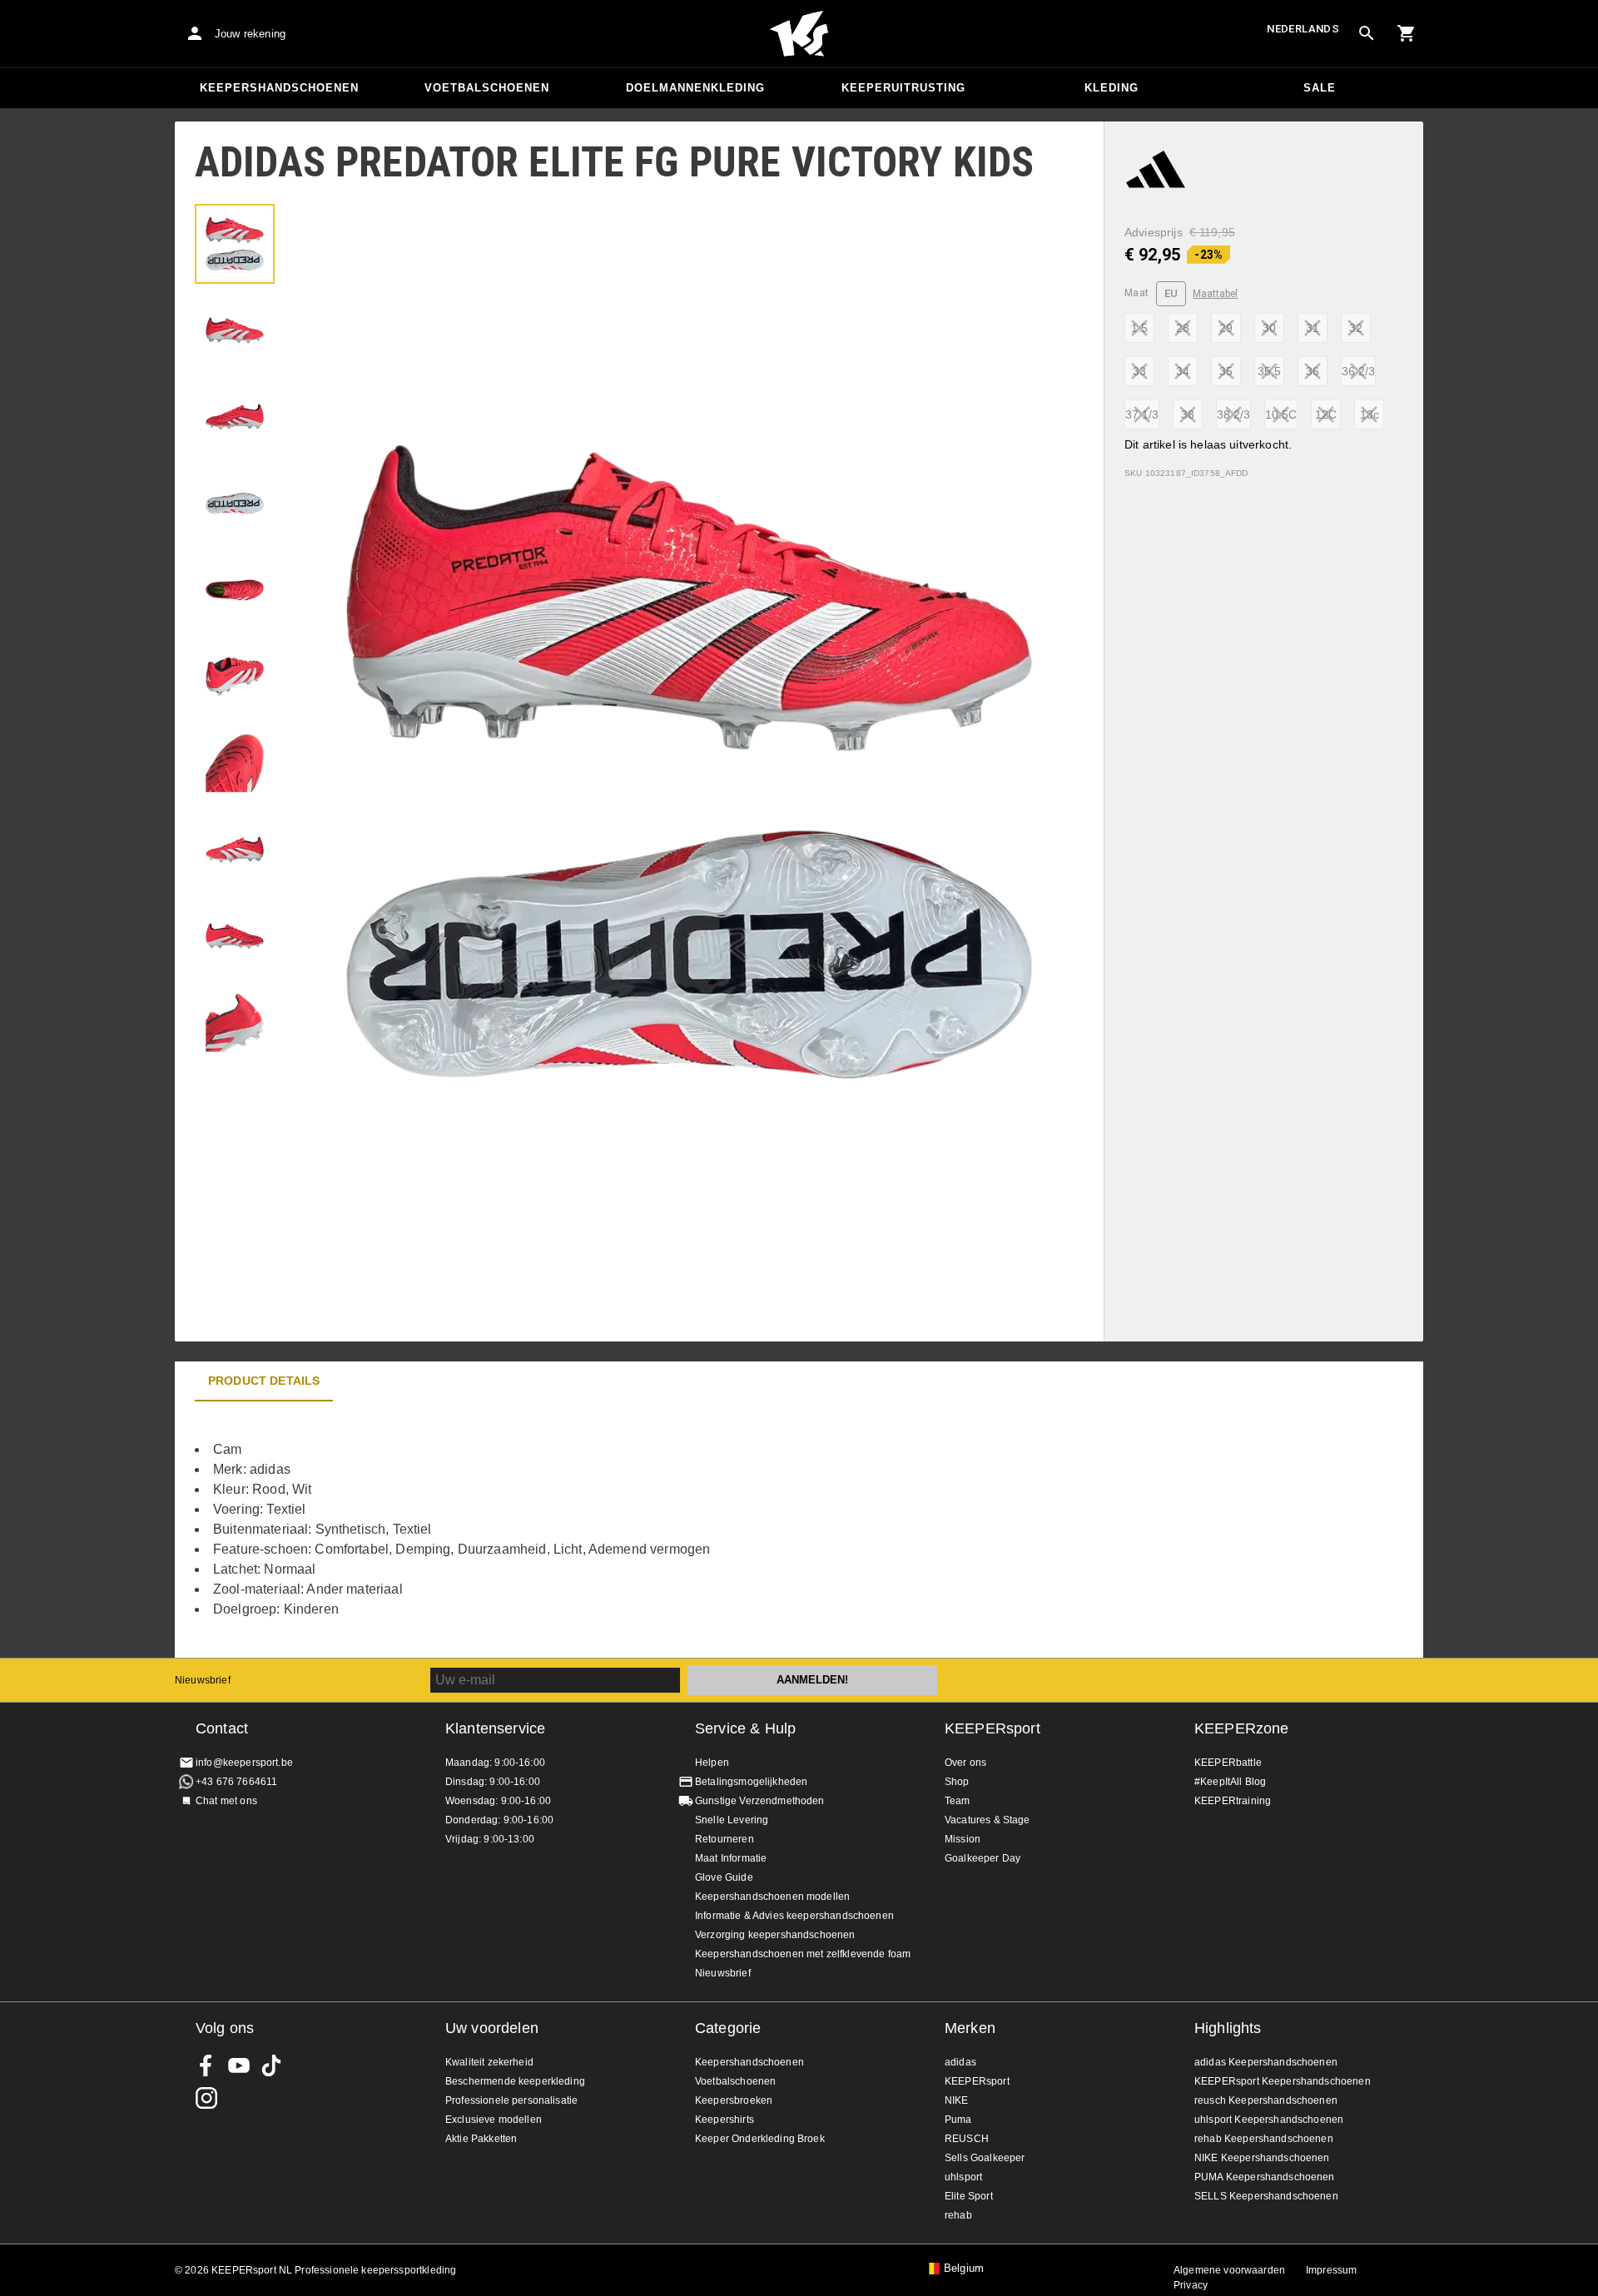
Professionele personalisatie (511, 2100)
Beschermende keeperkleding (515, 2081)
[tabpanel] (466, 1530)
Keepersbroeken (734, 2100)
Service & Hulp (745, 1728)
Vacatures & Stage (988, 1820)
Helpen (712, 1763)
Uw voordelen (492, 2028)
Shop (957, 1782)
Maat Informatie (731, 1858)
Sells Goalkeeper (985, 2158)
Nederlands (1303, 29)
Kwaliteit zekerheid (489, 2062)
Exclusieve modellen (494, 2120)
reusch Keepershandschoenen (1266, 2100)
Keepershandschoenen (279, 88)
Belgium (964, 2269)
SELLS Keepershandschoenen (1266, 2196)
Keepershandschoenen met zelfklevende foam (803, 1954)
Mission (963, 1839)
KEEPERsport (993, 1728)
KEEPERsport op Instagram (206, 2098)
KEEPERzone (1242, 1728)
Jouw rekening (250, 34)
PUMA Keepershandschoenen (1265, 2177)
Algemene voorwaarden (1229, 2270)
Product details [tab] (264, 1381)
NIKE (957, 2100)
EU (1171, 293)
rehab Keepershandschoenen (1264, 2139)
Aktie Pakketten (481, 2139)
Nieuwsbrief (203, 1680)
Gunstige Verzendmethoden (760, 1801)
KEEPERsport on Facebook (206, 2065)
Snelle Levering (732, 1820)
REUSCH (967, 2139)
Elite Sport (969, 2196)
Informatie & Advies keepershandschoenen (794, 1916)
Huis (799, 34)
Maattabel (1215, 294)
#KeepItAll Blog (1230, 1782)
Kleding (1112, 88)
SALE (1320, 88)
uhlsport (963, 2177)
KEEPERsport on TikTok (271, 2065)
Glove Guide (724, 1877)
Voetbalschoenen (487, 88)
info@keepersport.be (244, 1763)
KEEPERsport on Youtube (239, 2065)
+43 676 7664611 (236, 1782)
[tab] (235, 244)
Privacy (1191, 2285)
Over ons (965, 1763)
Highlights (1228, 2028)
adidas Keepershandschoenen (1266, 2062)
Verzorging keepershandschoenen (775, 1935)
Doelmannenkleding (695, 88)
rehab (958, 2215)
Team (958, 1801)
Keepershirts (725, 2120)
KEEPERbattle (1228, 1763)
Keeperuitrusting (903, 88)
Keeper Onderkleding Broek (760, 2139)
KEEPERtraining (1233, 1801)
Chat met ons (226, 1801)
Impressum (1331, 2270)
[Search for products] (1367, 33)
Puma (958, 2120)
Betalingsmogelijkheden (751, 1782)
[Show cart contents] (1407, 33)
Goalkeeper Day (983, 1858)
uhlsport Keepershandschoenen (1269, 2120)
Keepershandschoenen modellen (772, 1897)
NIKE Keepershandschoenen (1262, 2158)
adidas (960, 2062)
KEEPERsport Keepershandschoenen (1283, 2081)
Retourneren (725, 1839)
